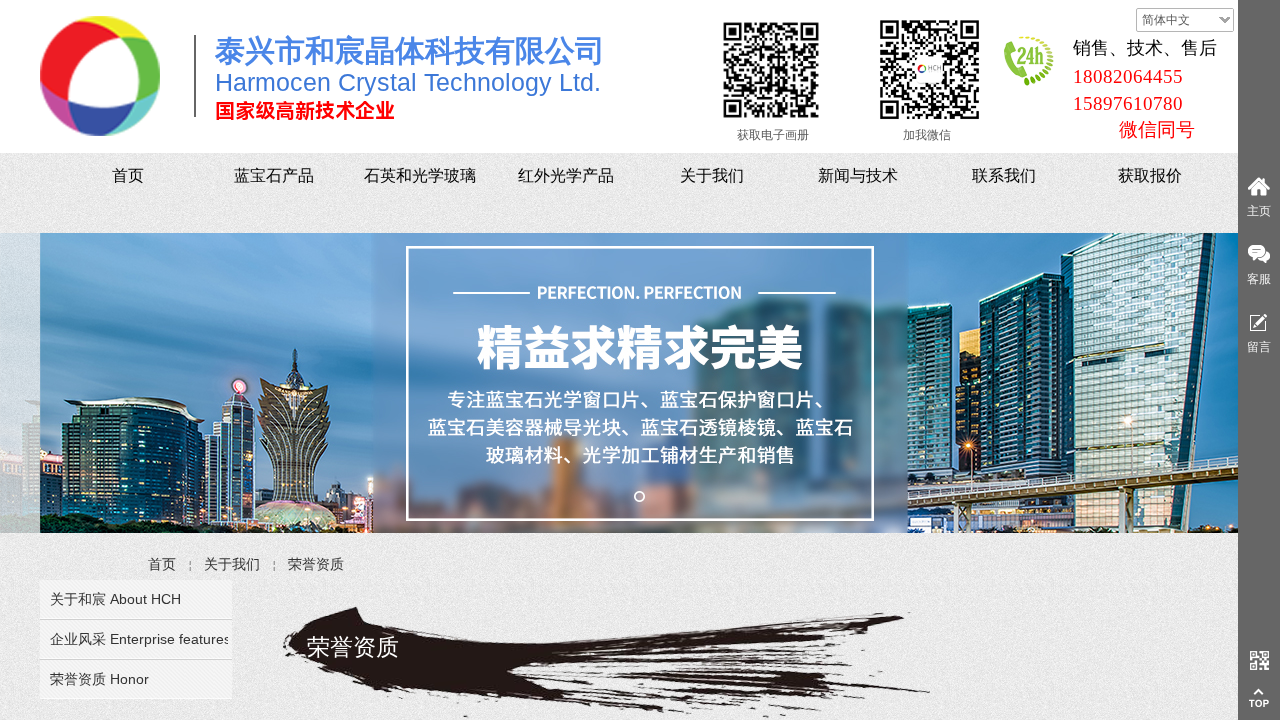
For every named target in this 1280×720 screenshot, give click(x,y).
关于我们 (232, 564)
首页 (162, 564)
